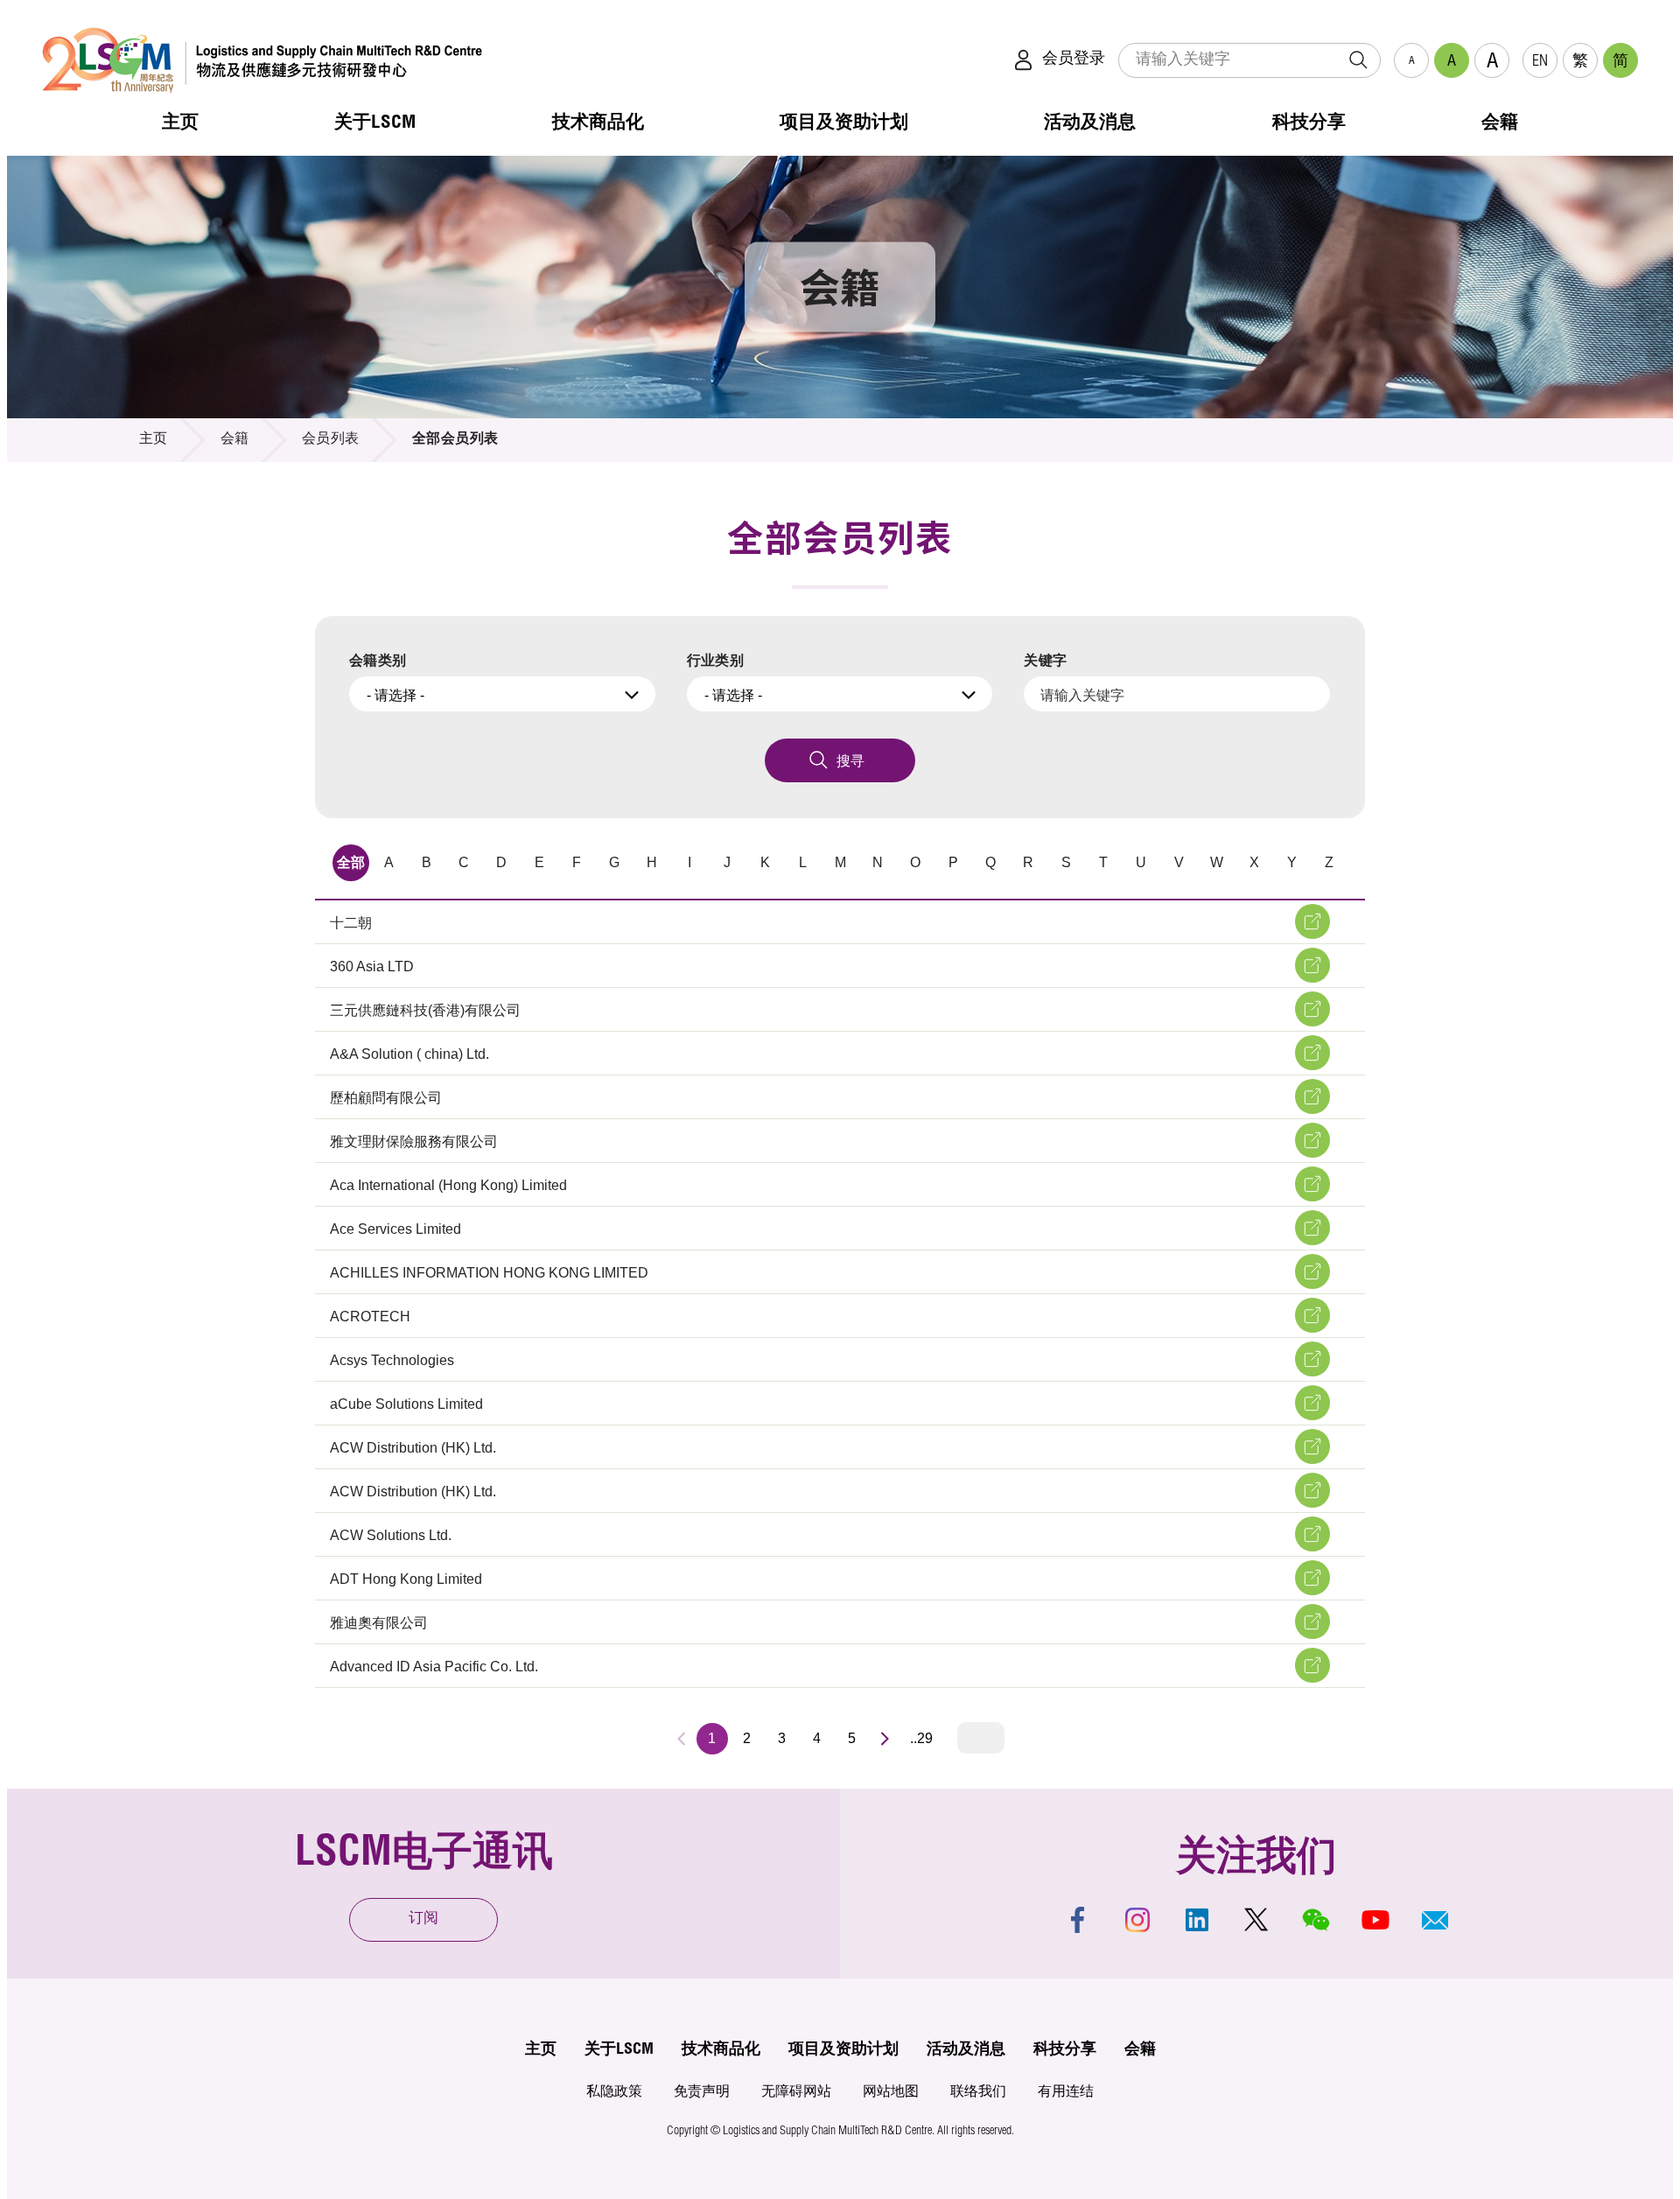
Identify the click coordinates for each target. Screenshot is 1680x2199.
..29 (921, 1738)
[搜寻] (1358, 60)
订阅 (423, 1919)
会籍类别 (378, 660)
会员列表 (331, 440)
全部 (351, 862)
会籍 (235, 440)
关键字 (1045, 660)
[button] (1435, 1920)
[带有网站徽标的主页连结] (262, 60)
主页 (154, 440)
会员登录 (1074, 60)
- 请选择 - (395, 695)
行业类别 (716, 660)
